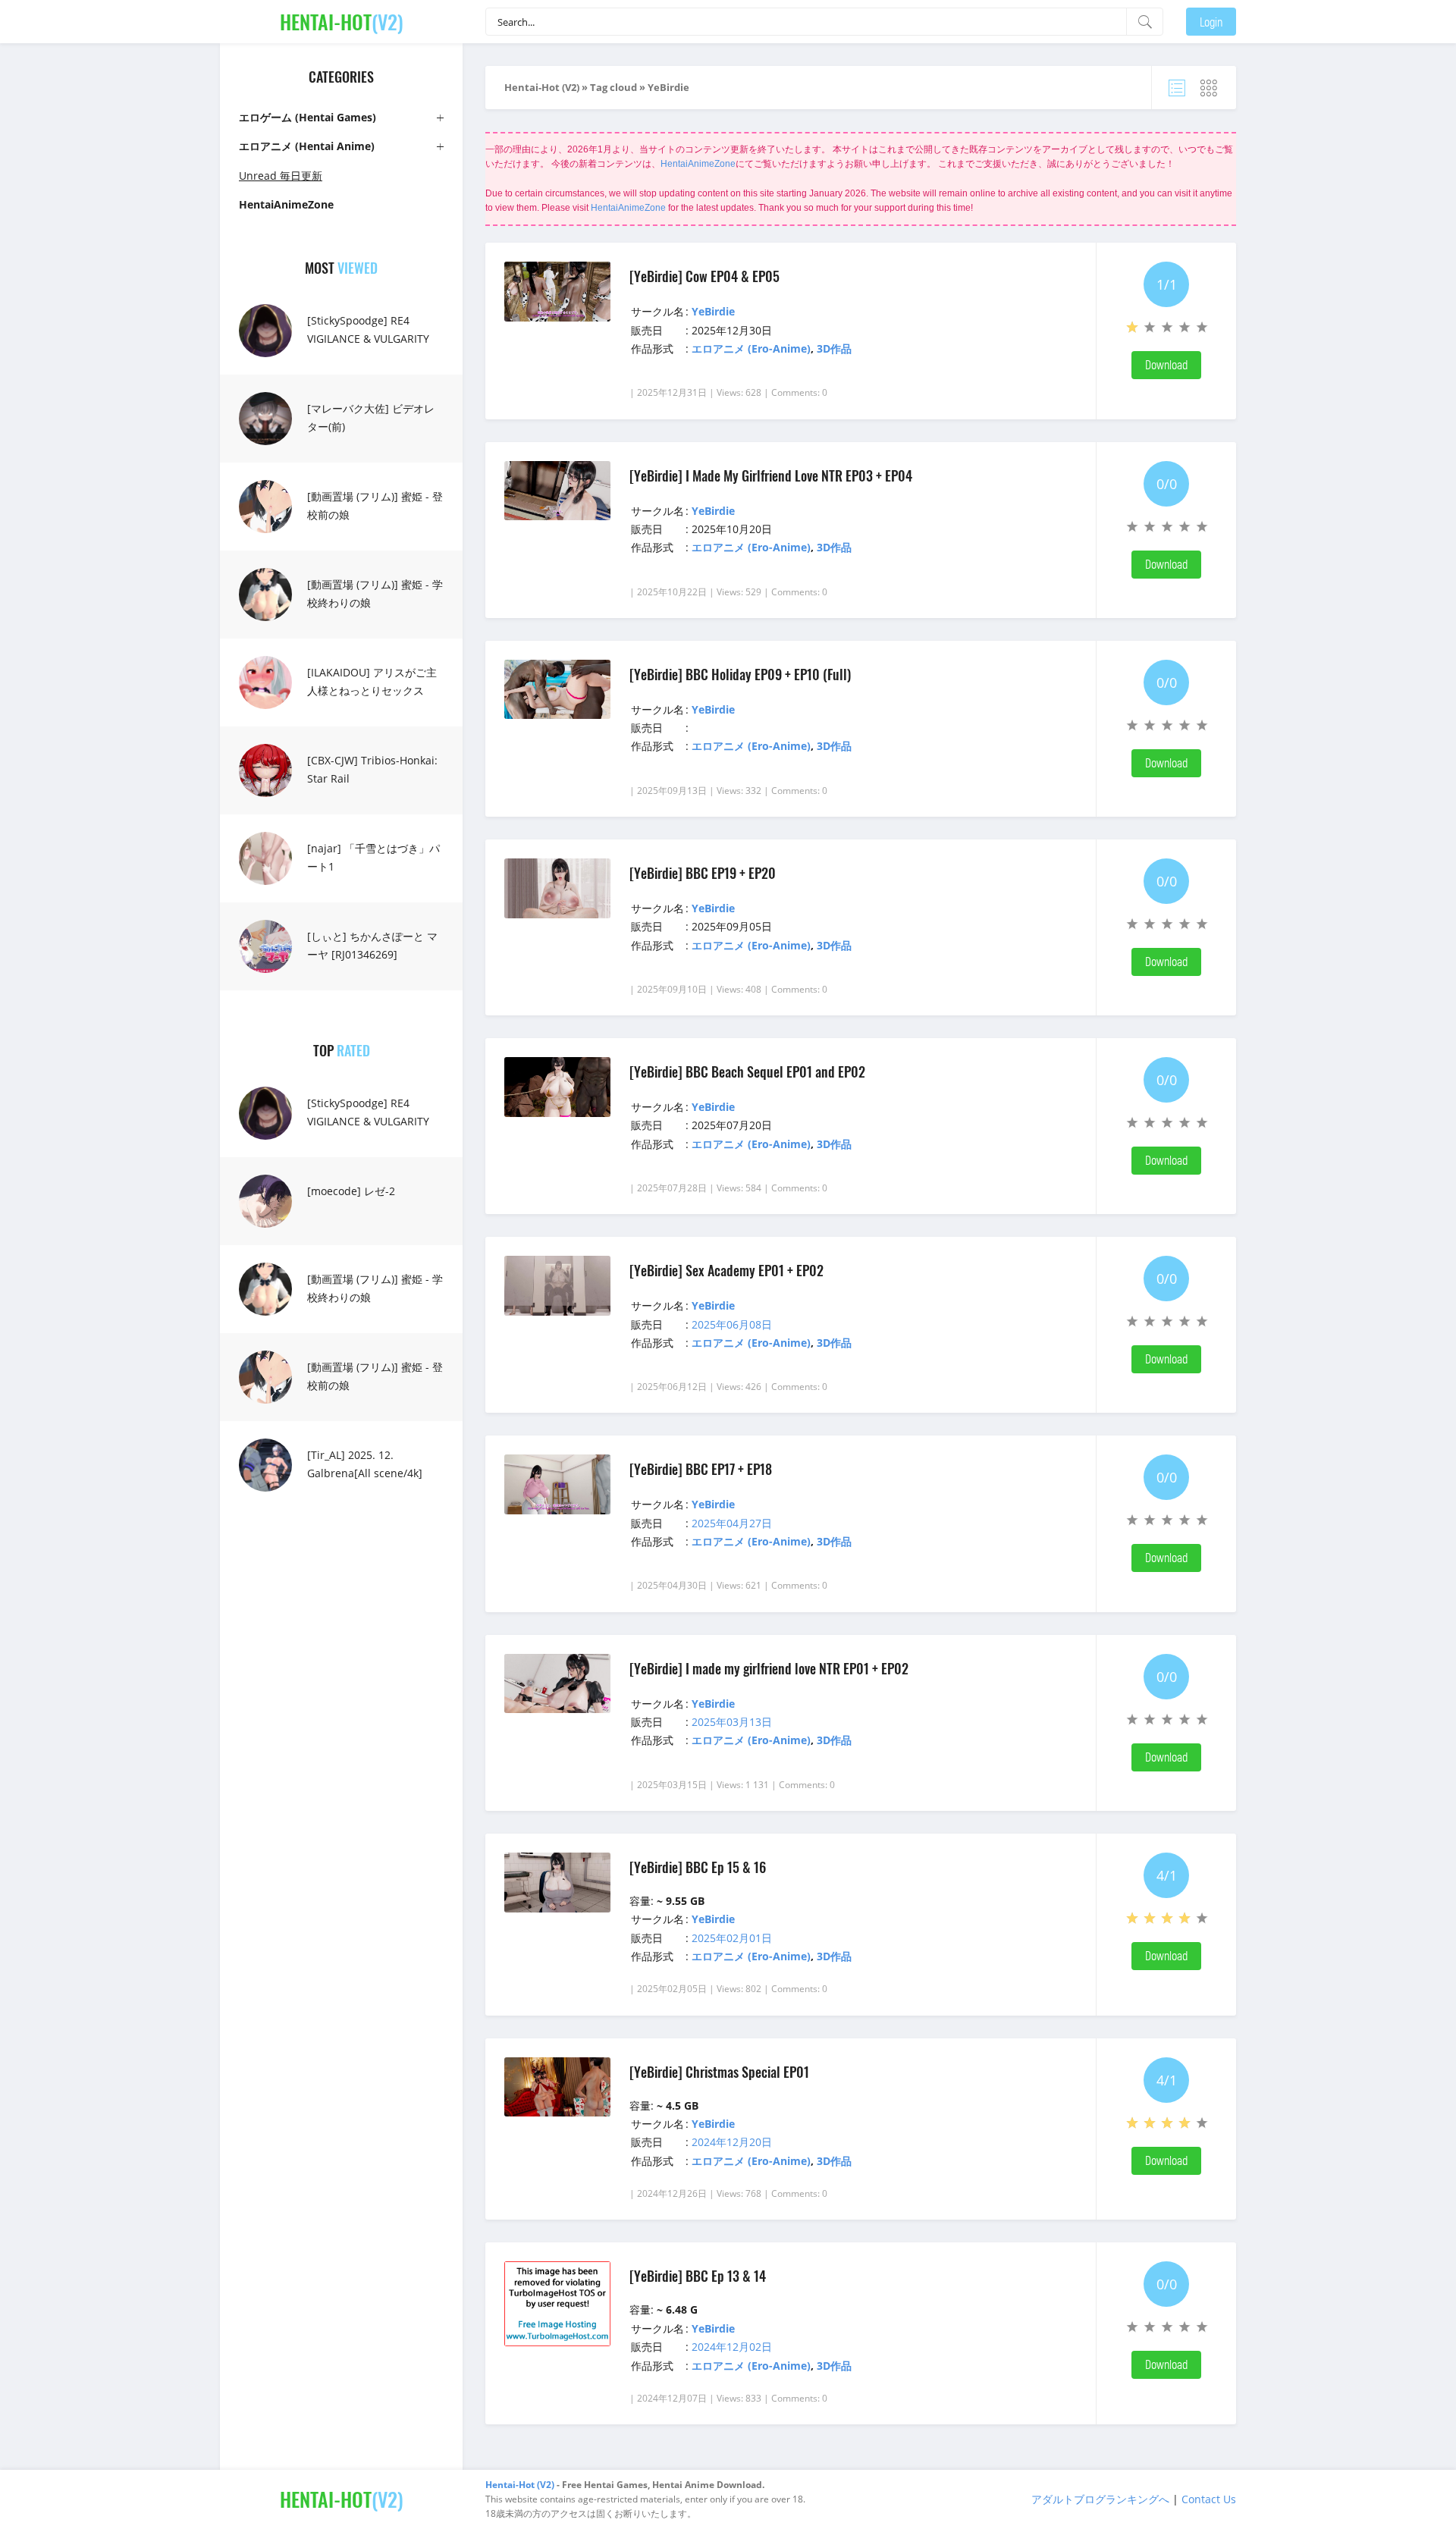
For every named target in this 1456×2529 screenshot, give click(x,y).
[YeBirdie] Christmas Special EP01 (719, 2072)
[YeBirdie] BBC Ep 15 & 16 (698, 1867)
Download (1166, 364)
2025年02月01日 (732, 1938)
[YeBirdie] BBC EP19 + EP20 (703, 873)
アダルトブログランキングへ (1100, 2499)
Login (1211, 22)
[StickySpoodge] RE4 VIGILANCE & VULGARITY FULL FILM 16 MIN (368, 339)
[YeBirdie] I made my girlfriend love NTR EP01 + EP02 (769, 1668)
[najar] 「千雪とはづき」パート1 (373, 857)
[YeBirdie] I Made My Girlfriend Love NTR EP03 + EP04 (771, 475)
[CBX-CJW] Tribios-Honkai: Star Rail (372, 769)
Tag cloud (613, 87)
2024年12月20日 (732, 2142)
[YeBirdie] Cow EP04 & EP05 (704, 276)
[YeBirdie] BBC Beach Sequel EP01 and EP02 (747, 1072)
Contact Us (1209, 2499)
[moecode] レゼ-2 (351, 1191)
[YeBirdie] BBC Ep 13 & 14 (698, 2276)
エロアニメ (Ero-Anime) (751, 348)
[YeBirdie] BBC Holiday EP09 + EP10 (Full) (740, 674)
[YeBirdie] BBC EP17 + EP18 (701, 1469)
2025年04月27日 (732, 1523)
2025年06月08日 (732, 1324)
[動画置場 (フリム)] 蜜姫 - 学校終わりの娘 (375, 593)
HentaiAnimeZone (698, 164)
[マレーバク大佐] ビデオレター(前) (371, 417)
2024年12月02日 (732, 2347)
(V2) (342, 22)
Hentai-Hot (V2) (542, 87)
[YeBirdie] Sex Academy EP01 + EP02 (726, 1270)
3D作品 (834, 348)
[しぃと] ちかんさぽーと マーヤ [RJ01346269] (372, 945)
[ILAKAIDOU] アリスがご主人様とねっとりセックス (372, 681)
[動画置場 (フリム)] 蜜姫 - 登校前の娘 (375, 505)
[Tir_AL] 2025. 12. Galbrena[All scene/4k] (365, 1464)
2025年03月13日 (732, 1722)
